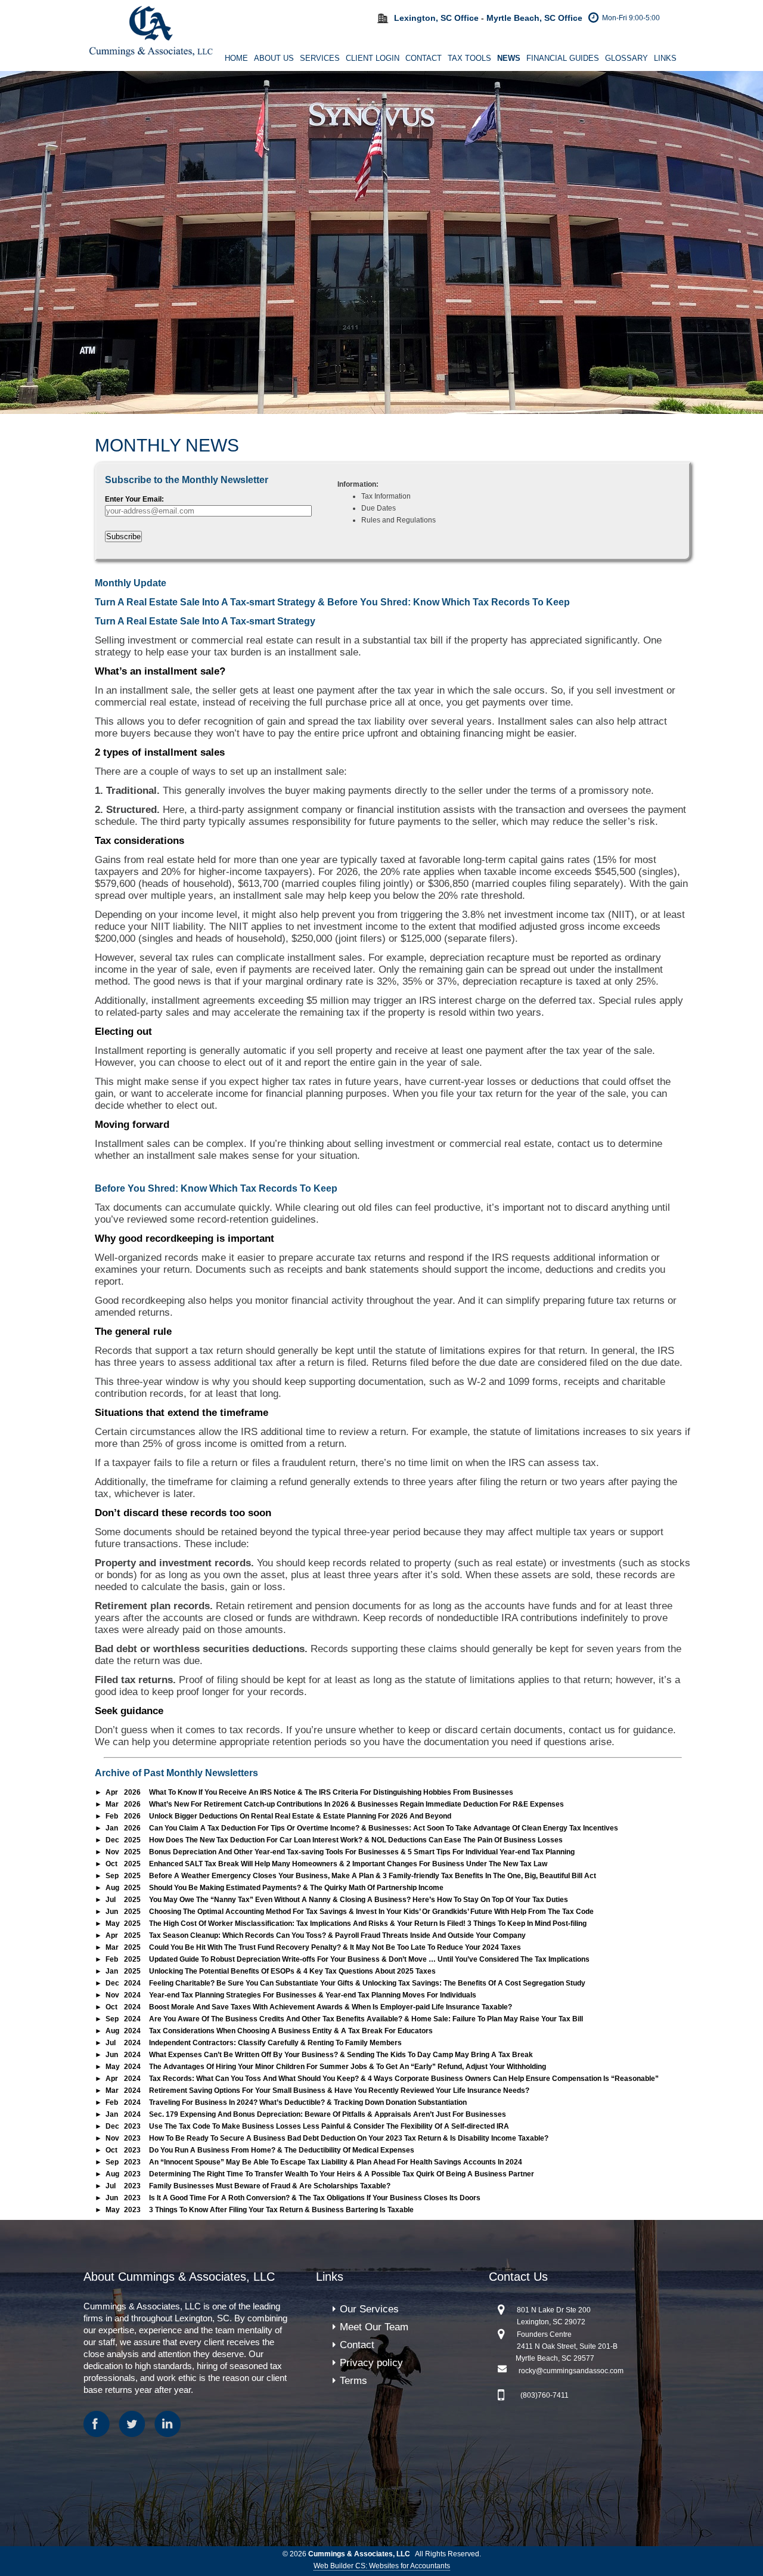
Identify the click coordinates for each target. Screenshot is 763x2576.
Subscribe (123, 536)
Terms (353, 2381)
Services (320, 58)
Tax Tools (469, 58)
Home (236, 58)
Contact (424, 58)
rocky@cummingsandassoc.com (571, 2371)
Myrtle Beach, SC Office (534, 18)
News (509, 58)
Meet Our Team (374, 2327)
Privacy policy (371, 2363)
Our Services (369, 2309)
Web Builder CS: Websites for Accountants (382, 2566)
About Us (274, 58)
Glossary (626, 58)
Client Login (373, 58)
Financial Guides (563, 58)
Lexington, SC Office (436, 18)
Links (665, 58)
